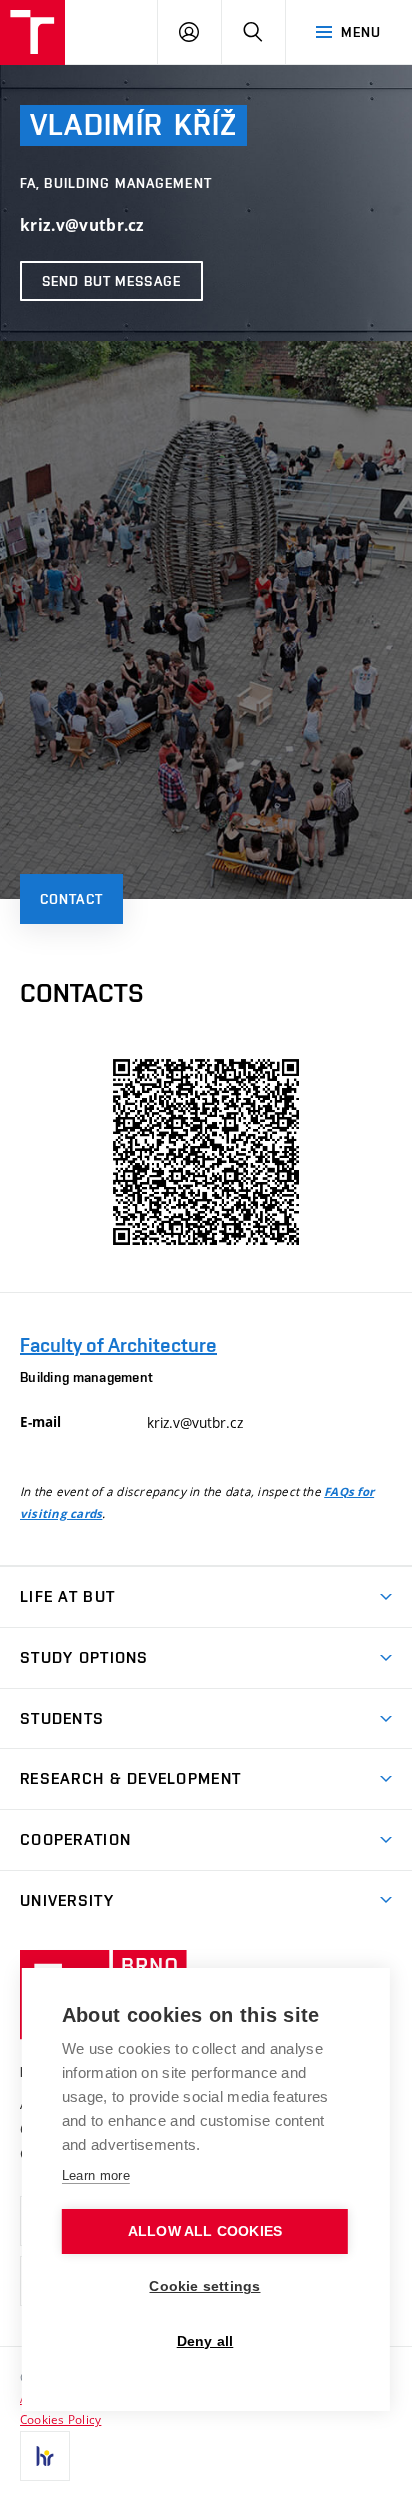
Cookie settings (204, 2286)
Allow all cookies (205, 2231)
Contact (71, 899)
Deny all (205, 2341)
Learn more (96, 2175)
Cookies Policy (60, 2419)
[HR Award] (45, 2456)
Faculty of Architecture (118, 1345)
